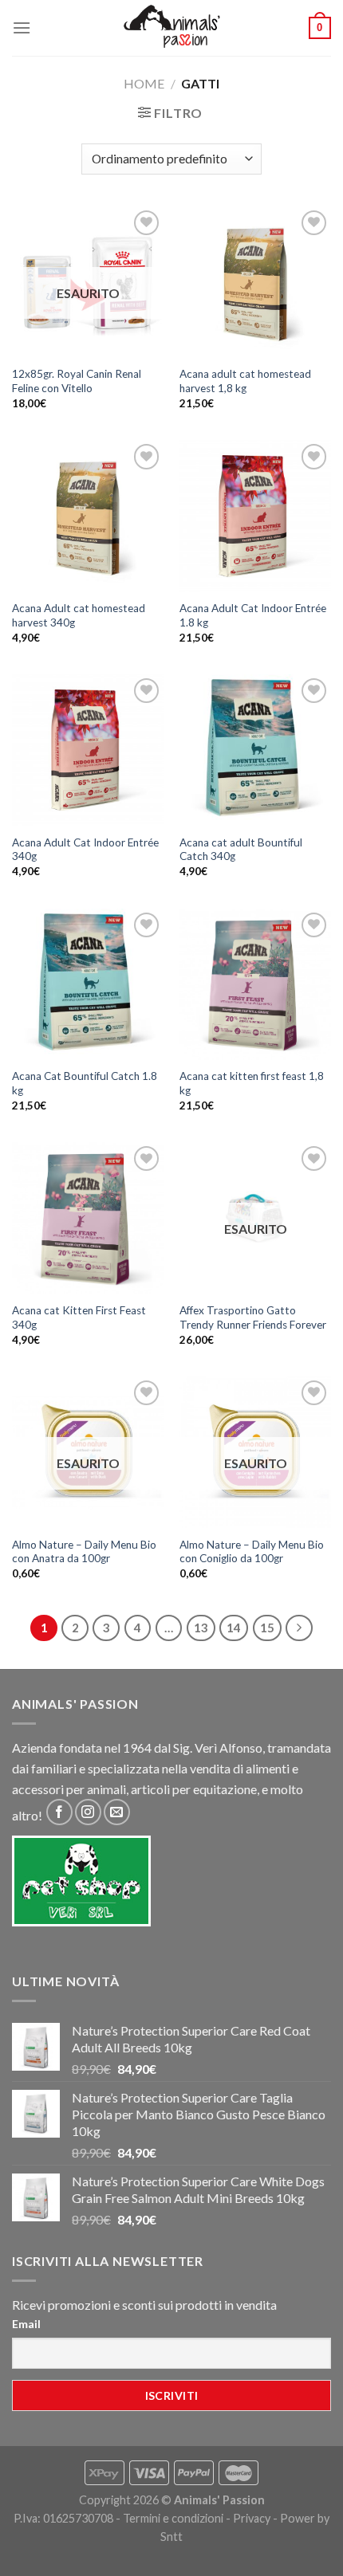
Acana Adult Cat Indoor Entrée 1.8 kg (253, 615)
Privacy (252, 2518)
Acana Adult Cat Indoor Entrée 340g (85, 850)
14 (234, 1628)
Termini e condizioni (173, 2518)
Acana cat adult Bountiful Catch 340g (241, 850)
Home (144, 83)
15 (267, 1628)
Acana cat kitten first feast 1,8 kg (252, 1083)
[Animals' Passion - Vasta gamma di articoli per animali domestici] (171, 28)
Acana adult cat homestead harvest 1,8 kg (245, 381)
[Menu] (22, 27)
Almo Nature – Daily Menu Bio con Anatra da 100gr (84, 1552)
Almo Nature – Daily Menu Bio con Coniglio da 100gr (252, 1552)
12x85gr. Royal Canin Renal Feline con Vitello (77, 381)
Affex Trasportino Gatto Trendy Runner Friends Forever (253, 1317)
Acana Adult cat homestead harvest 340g (79, 615)
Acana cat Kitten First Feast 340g (79, 1317)
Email (26, 2324)
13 (201, 1628)
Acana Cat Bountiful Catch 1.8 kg (85, 1083)
